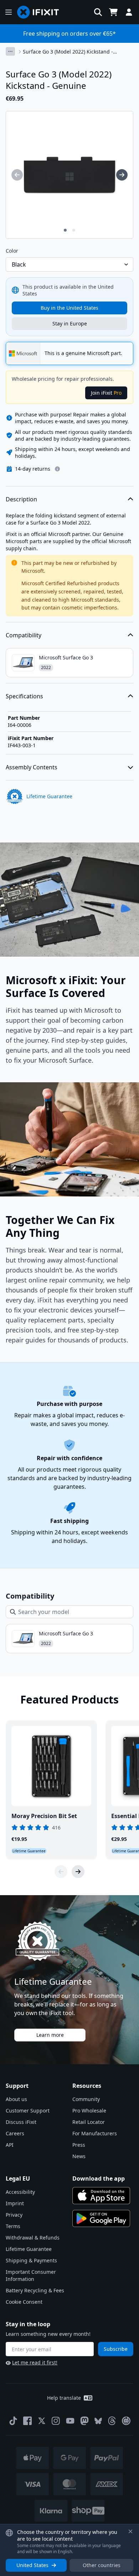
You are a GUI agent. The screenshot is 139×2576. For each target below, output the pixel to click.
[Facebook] (27, 2421)
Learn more (50, 2035)
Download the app (99, 2178)
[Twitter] (42, 2421)
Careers (15, 2133)
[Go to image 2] (74, 230)
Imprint (15, 2203)
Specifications (24, 696)
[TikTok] (13, 2421)
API (10, 2145)
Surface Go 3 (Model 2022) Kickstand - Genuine (68, 52)
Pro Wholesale (89, 2111)
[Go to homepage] (41, 12)
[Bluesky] (98, 2421)
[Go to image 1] (65, 230)
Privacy (14, 2215)
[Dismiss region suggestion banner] (130, 2531)
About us (16, 2099)
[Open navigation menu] (9, 12)
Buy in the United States (69, 308)
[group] (17, 175)
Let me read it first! (35, 2362)
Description (21, 499)
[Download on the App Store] (101, 2196)
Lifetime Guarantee (29, 2249)
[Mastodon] (84, 2421)
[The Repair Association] (126, 2421)
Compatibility (24, 635)
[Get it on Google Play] (101, 2218)
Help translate (64, 2398)
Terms (13, 2226)
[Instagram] (56, 2421)
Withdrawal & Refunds (33, 2238)
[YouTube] (70, 2421)
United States (32, 2565)
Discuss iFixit (21, 2122)
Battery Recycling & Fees (35, 2290)
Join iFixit (106, 393)
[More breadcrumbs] (10, 51)
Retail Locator (89, 2122)
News (79, 2156)
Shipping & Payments (31, 2260)
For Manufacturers (95, 2133)
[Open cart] (113, 12)
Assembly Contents (32, 767)
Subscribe (116, 2349)
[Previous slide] (61, 1872)
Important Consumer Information (31, 2275)
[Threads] (112, 2421)
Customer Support (28, 2111)
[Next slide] (78, 1872)
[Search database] (98, 12)
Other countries (102, 2565)
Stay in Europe (70, 323)
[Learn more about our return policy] (57, 469)
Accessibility (20, 2192)
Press (79, 2145)
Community (86, 2099)
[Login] (129, 12)
